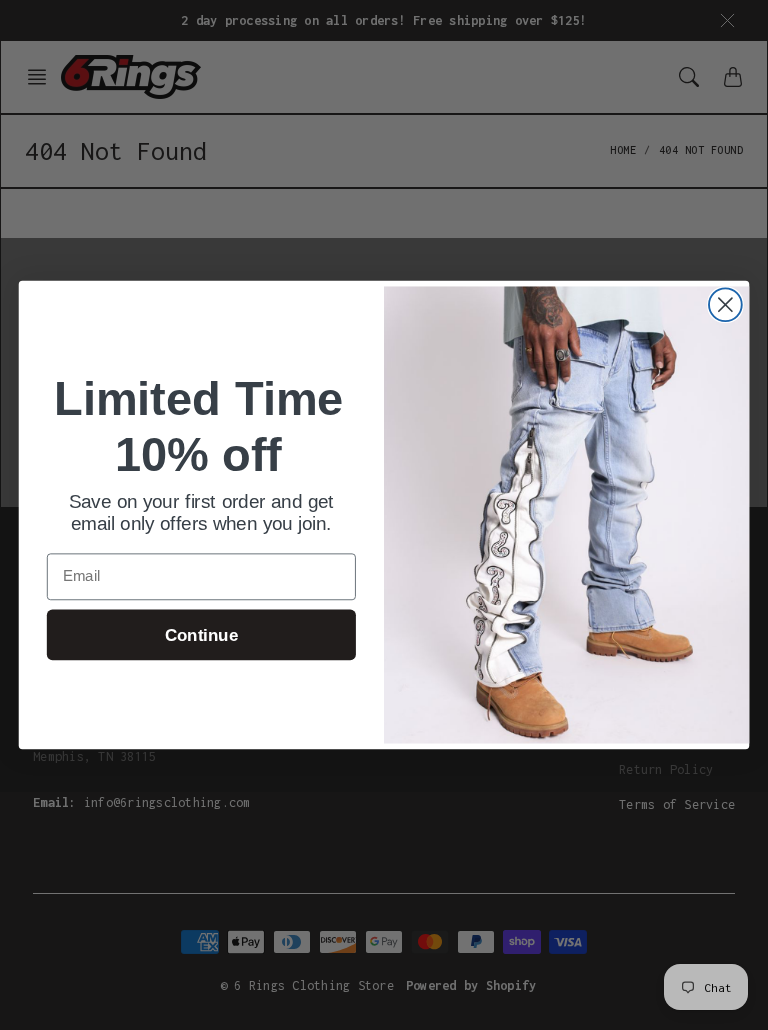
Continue (201, 635)
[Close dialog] (725, 304)
